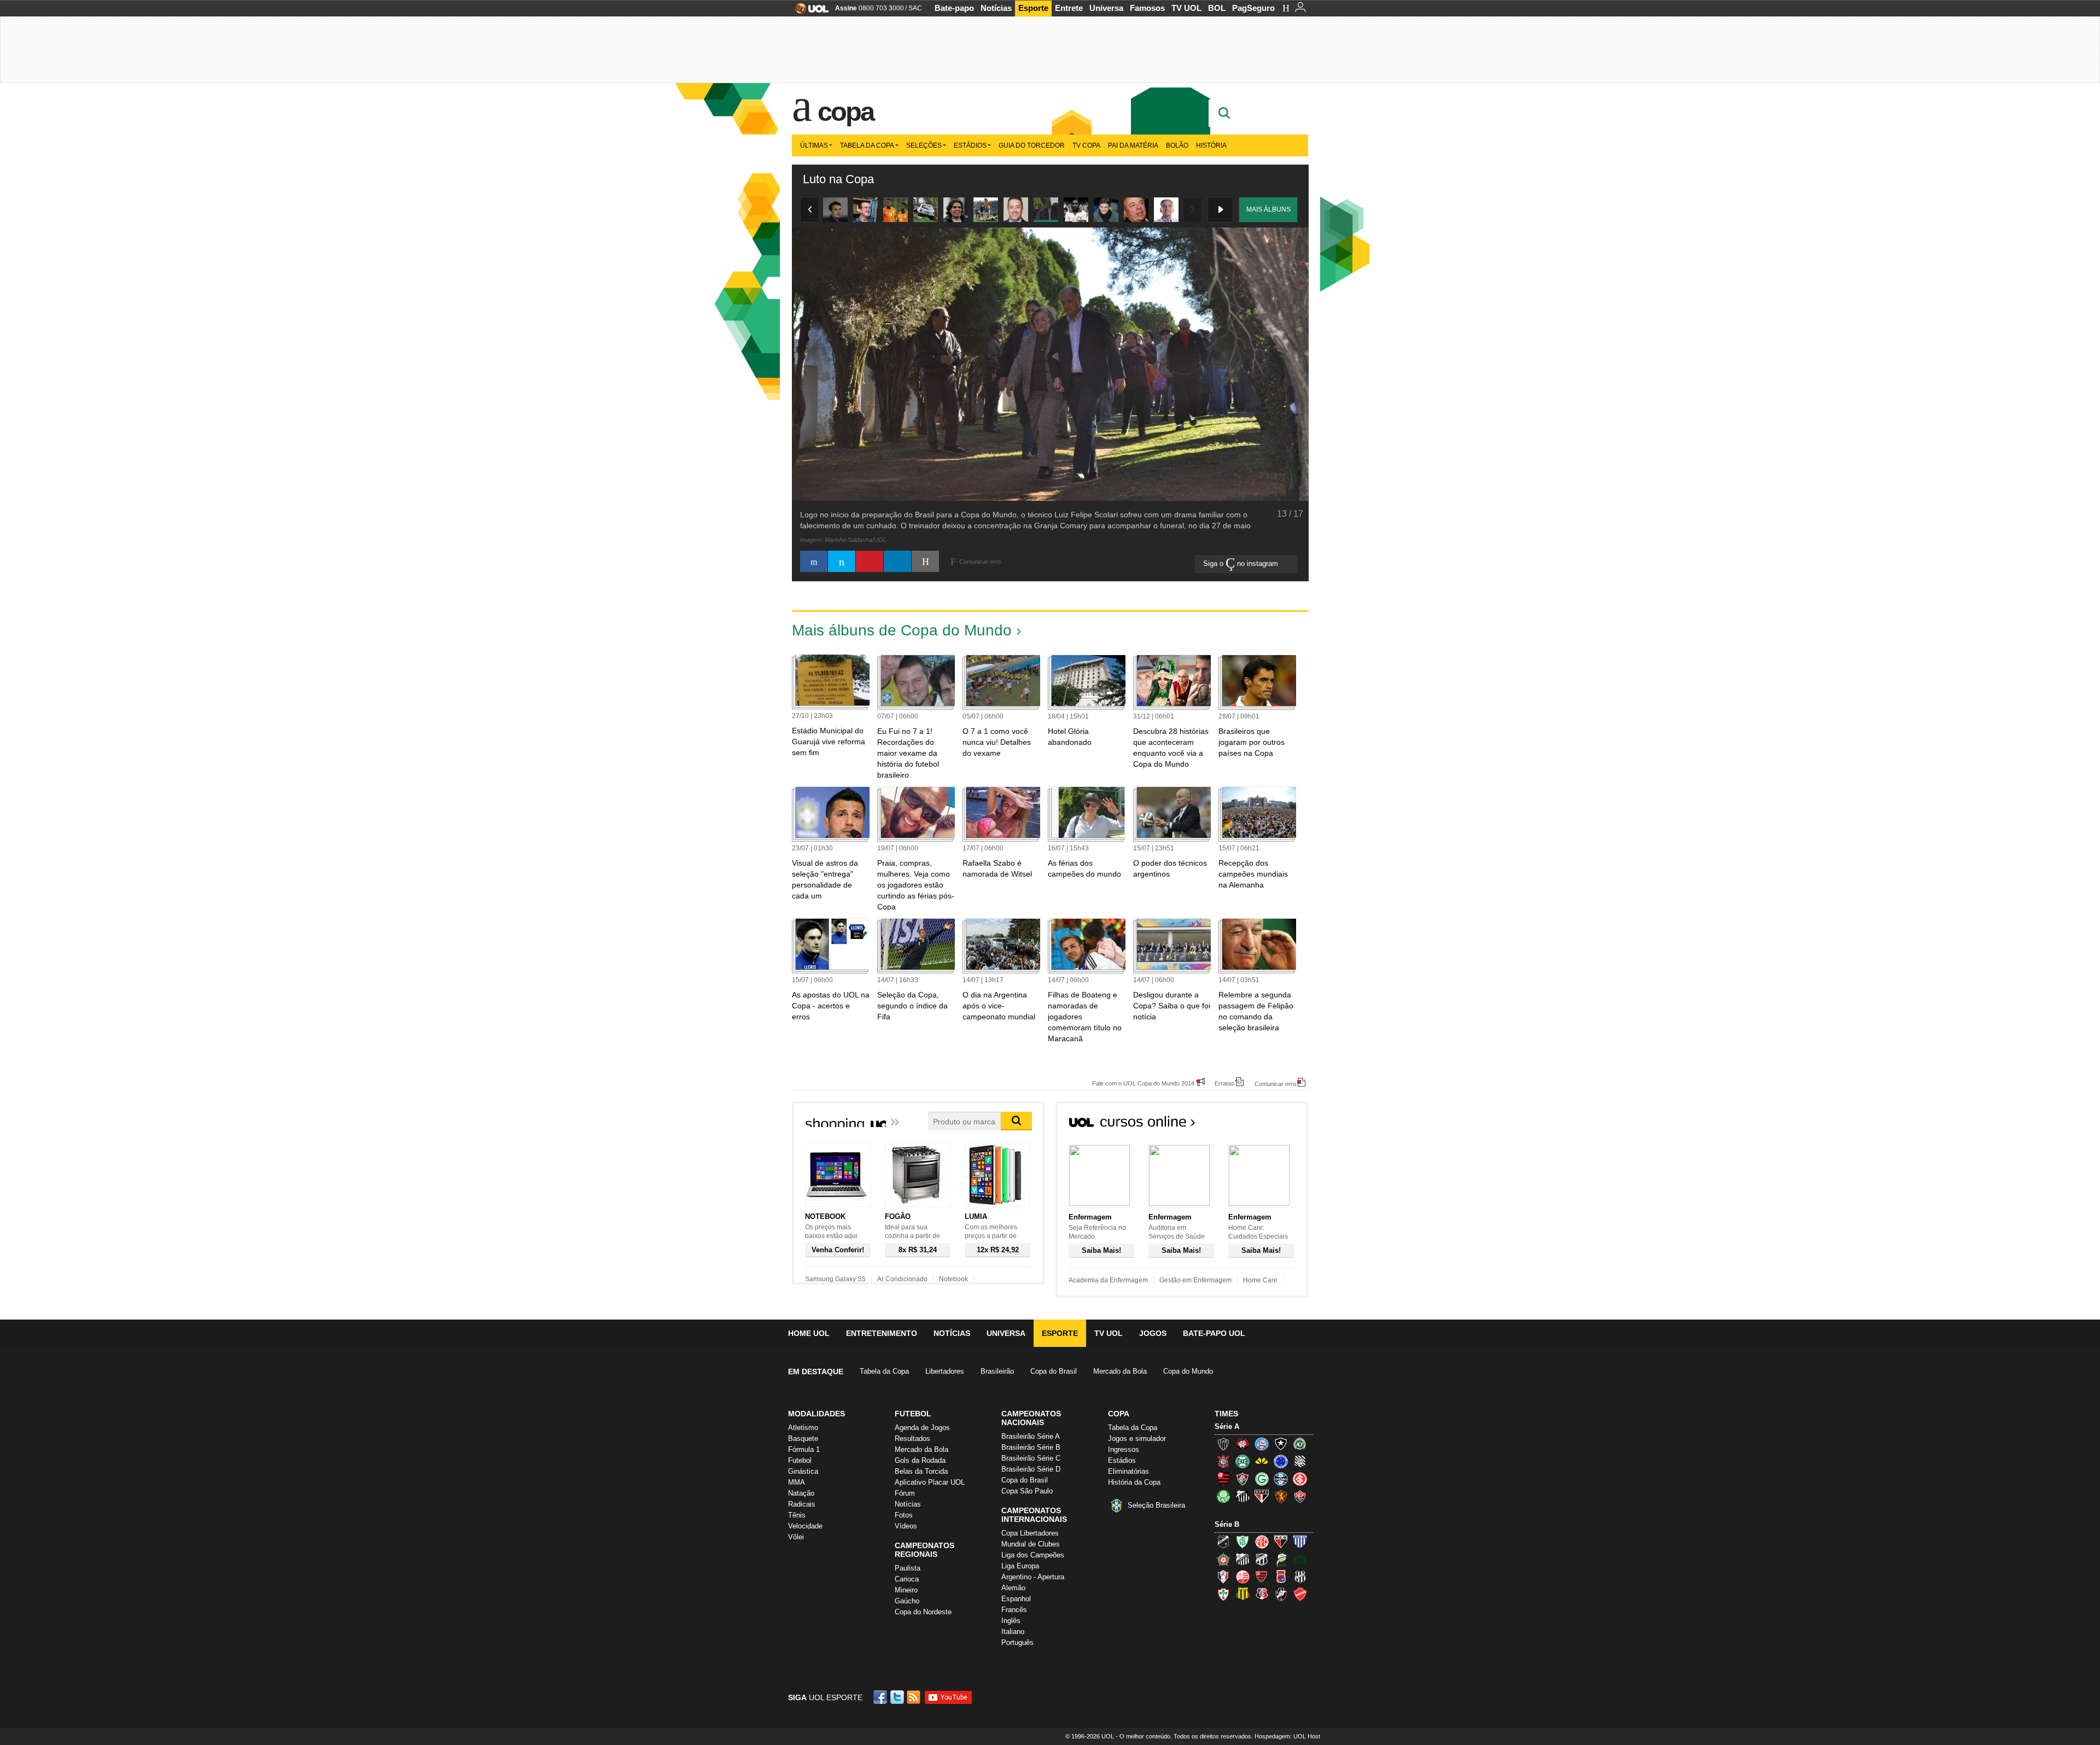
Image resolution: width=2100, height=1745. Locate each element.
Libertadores (945, 1371)
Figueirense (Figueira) (1300, 1461)
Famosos (1147, 8)
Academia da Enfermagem (1108, 1280)
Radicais (802, 1504)
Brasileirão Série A (1031, 1436)
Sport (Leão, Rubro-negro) (1281, 1496)
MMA (797, 1482)
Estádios (970, 145)
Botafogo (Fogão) (1281, 1444)
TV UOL (1186, 8)
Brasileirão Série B (1031, 1447)
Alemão (1013, 1588)
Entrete (1069, 8)
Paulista (908, 1568)
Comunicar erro (1275, 1084)
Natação (801, 1493)
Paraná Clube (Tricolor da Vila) (1281, 1577)
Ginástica (803, 1471)
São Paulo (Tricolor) (1262, 1496)
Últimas (814, 145)
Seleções (924, 145)
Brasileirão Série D (1031, 1469)
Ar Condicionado (902, 1279)
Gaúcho (907, 1601)
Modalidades (816, 1414)
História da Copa (1134, 1482)
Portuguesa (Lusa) (1223, 1594)
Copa (845, 112)
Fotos (904, 1515)
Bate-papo (954, 8)
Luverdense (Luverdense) (1281, 1559)
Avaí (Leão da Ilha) (1300, 1542)
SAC (915, 8)
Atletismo (803, 1428)
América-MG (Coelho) (1242, 1542)
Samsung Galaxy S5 (835, 1279)
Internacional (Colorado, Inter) (1300, 1479)
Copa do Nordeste (923, 1612)
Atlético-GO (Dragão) (1281, 1542)
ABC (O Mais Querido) (1223, 1542)
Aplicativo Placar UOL (930, 1482)
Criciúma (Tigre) (1262, 1461)
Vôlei (796, 1537)
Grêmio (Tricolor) (1281, 1479)
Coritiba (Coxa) (1242, 1461)
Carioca (907, 1579)
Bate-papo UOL (1214, 1333)
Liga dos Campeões (1033, 1555)
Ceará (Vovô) (1262, 1559)
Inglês (1011, 1621)
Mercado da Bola (1120, 1371)
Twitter (898, 1697)
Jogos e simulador (1137, 1438)
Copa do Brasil (1054, 1371)
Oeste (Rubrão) (1262, 1577)
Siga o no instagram (1242, 564)
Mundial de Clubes (1031, 1544)
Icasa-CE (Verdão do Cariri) (1300, 1559)
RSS (914, 1697)
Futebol (800, 1460)
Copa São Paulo (1027, 1491)
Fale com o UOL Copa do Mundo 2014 (1143, 1083)
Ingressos (1124, 1449)
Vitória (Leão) (1300, 1496)
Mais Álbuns (1268, 209)
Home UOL (809, 1333)
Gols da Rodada (920, 1460)
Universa (1106, 8)
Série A (1227, 1426)
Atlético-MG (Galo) (1223, 1444)
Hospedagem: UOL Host (1287, 1736)
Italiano (1013, 1632)
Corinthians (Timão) (1223, 1461)
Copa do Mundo (1188, 1371)
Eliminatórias (1128, 1471)
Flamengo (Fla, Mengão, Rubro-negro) (1223, 1479)
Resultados (912, 1438)
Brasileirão (997, 1371)
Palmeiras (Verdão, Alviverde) (1223, 1496)
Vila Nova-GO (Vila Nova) (1300, 1594)
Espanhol (1016, 1599)
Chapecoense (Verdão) (1300, 1444)
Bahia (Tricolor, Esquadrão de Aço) (1262, 1444)
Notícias (996, 8)
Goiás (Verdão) (1262, 1479)
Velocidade (805, 1526)
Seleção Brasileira (1156, 1505)
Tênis (797, 1515)
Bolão (1177, 145)
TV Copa (1086, 145)
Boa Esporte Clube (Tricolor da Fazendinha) (1223, 1559)
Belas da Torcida (921, 1471)
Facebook (882, 1697)
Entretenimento (882, 1333)
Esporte (1033, 8)
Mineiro (906, 1590)
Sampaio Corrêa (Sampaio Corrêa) (1242, 1594)
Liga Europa (1020, 1566)
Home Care (1260, 1280)
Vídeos (906, 1526)
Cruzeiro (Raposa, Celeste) (1281, 1461)
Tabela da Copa (867, 145)
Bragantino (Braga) (1242, 1559)
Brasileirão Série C (1031, 1458)
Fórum (905, 1493)
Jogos (1153, 1333)
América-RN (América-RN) (1262, 1542)
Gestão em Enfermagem (1195, 1280)
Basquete (803, 1438)
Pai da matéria (1133, 145)
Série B (1227, 1524)
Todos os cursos (1271, 1125)
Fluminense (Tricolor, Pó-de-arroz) (1242, 1479)
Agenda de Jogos (922, 1428)
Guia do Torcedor (1032, 145)
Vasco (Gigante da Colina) (1281, 1594)
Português (1017, 1642)
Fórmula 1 (804, 1449)
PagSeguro (1253, 8)
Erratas (1224, 1083)
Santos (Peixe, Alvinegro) (1242, 1496)
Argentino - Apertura (1033, 1577)
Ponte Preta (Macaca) (1300, 1577)
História (1211, 145)
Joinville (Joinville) (1223, 1577)
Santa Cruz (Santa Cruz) (1262, 1594)
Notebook (953, 1279)
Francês (1014, 1610)
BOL (1217, 8)
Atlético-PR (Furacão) (1242, 1444)
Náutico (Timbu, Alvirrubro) (1242, 1577)
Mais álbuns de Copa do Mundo (902, 630)
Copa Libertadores (1030, 1533)
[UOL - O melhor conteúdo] (809, 12)
